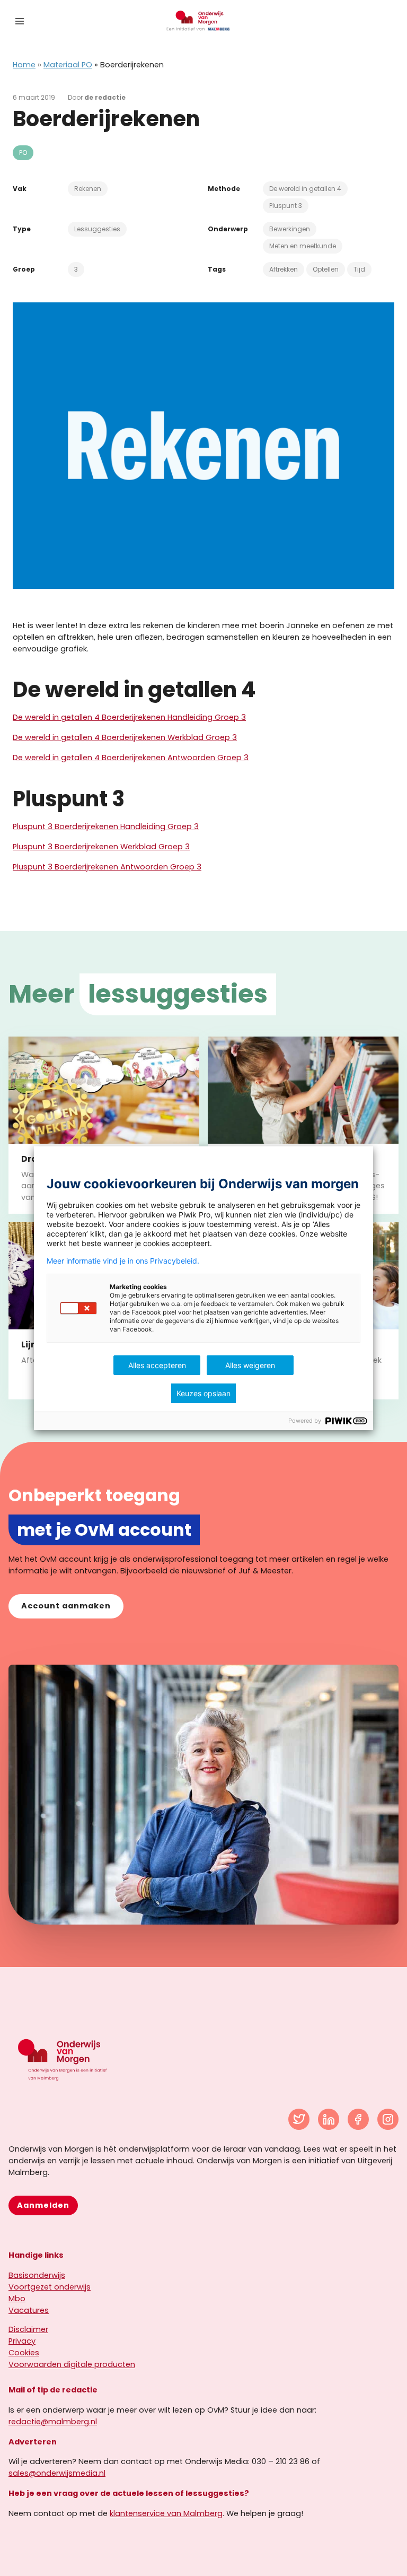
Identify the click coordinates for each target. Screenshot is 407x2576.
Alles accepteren (157, 1365)
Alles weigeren (250, 1365)
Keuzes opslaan (203, 1393)
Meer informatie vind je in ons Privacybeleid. (123, 1261)
